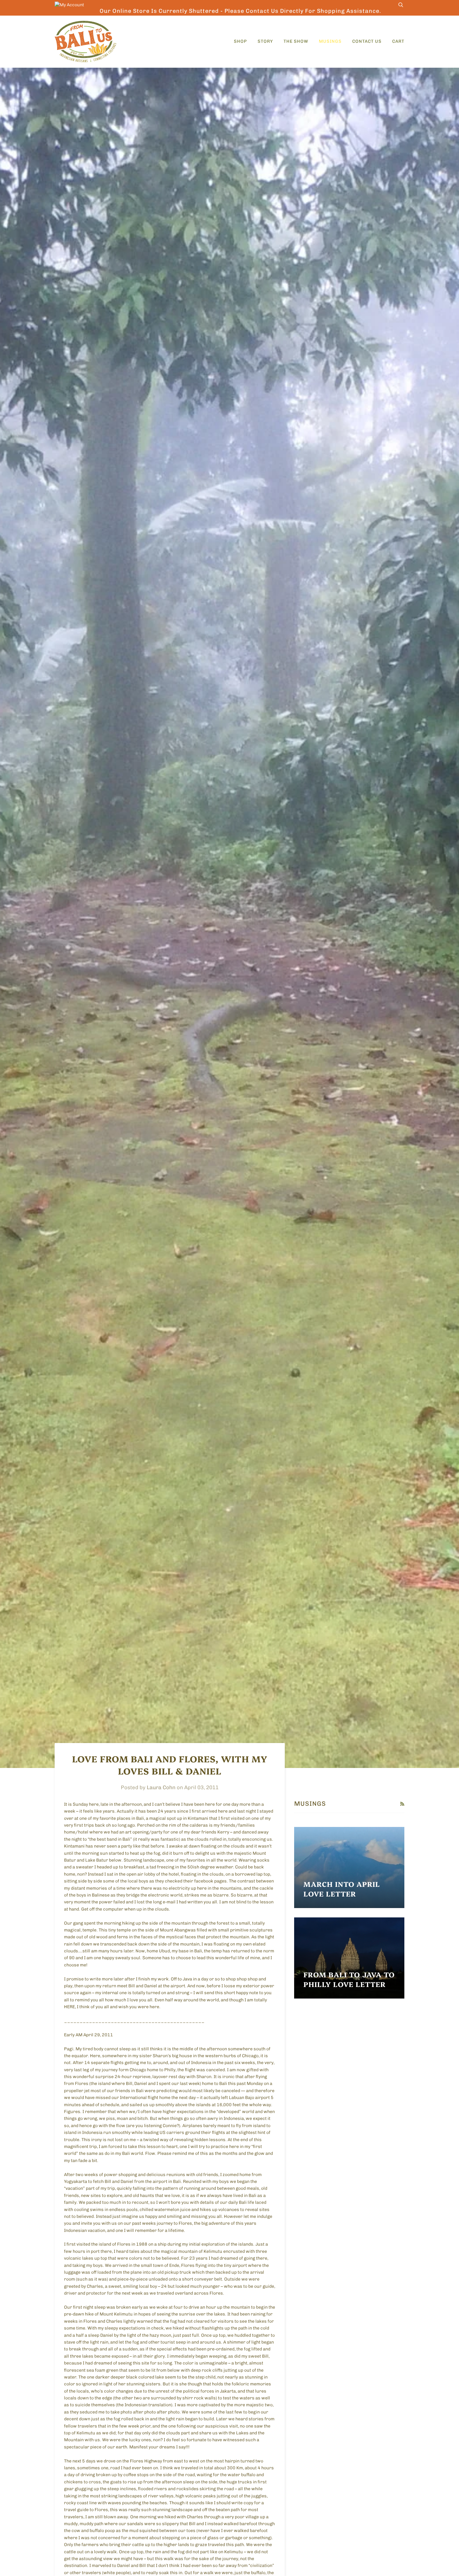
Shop (240, 41)
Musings (330, 41)
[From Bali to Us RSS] (402, 1804)
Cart (398, 41)
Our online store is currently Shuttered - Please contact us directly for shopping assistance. (240, 11)
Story (265, 41)
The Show (296, 41)
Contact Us (367, 41)
